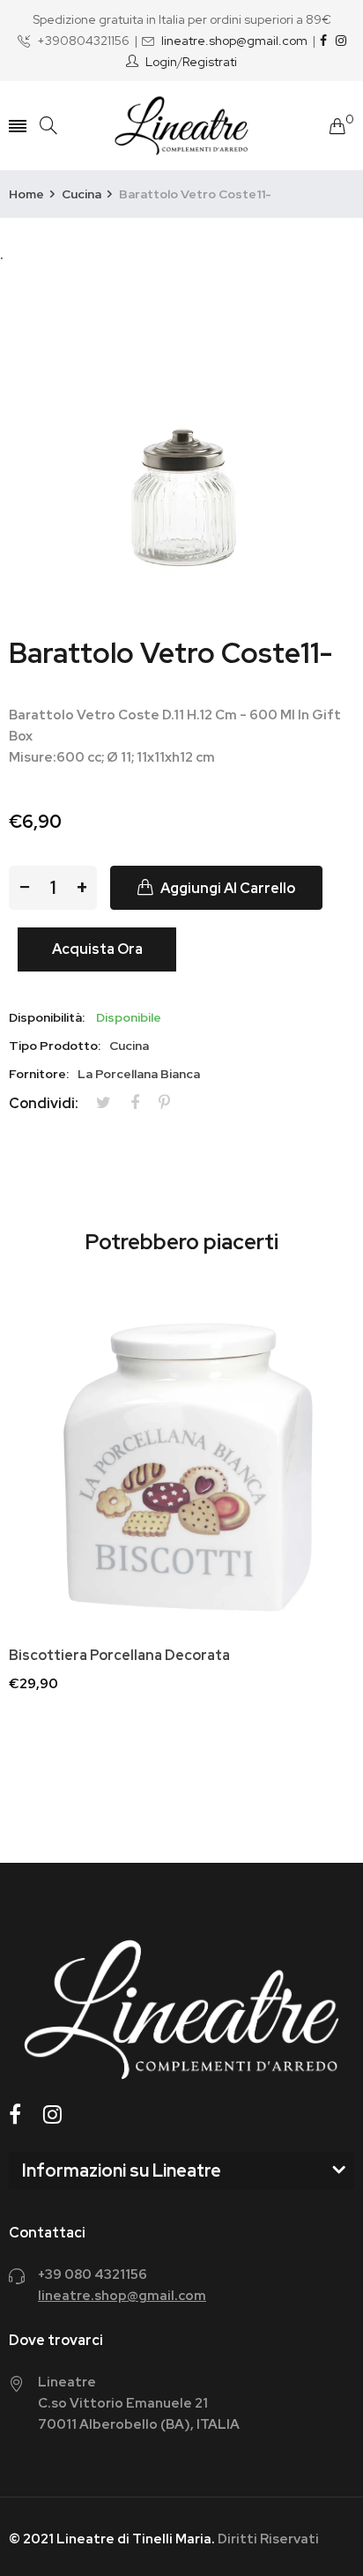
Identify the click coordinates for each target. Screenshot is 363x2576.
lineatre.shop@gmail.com (234, 41)
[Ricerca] (48, 126)
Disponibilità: (47, 1017)
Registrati (210, 62)
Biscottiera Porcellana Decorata (119, 1656)
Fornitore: (39, 1074)
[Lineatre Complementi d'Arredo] (181, 126)
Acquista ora (97, 949)
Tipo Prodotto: (55, 1046)
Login (161, 62)
